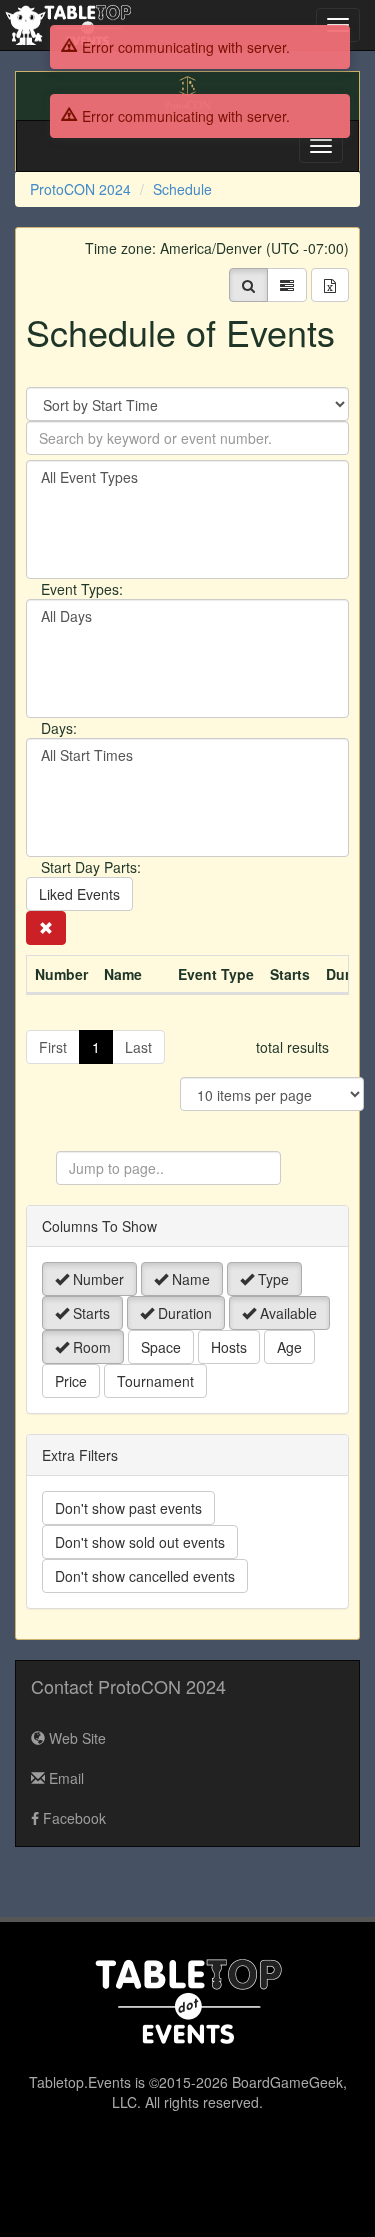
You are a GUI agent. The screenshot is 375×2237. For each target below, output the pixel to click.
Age (289, 1347)
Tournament (155, 1381)
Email (64, 1778)
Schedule (182, 189)
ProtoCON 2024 (80, 189)
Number (96, 1279)
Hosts (229, 1347)
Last (138, 1047)
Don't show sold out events (140, 1542)
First (53, 1047)
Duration (183, 1313)
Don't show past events (128, 1508)
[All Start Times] (187, 755)
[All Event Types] (187, 477)
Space (161, 1347)
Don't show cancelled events (145, 1576)
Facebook (72, 1818)
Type (271, 1279)
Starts (89, 1313)
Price (71, 1381)
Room (90, 1347)
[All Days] (187, 616)
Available (286, 1313)
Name (189, 1279)
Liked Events (79, 894)
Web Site (75, 1738)
